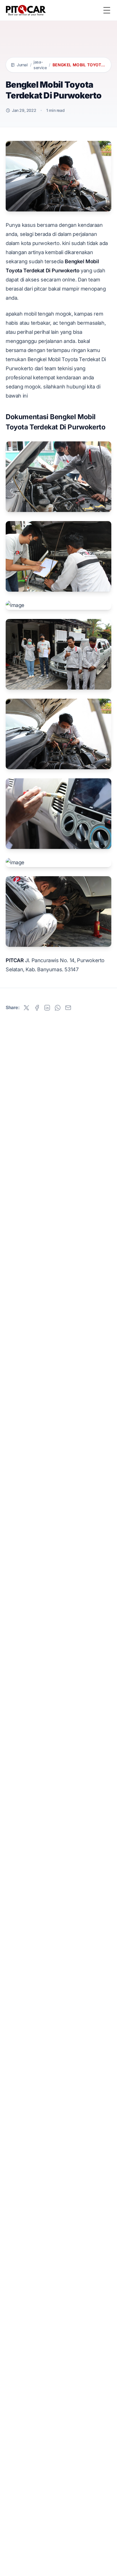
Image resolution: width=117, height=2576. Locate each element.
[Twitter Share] (26, 1008)
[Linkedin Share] (47, 1008)
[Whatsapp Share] (58, 1008)
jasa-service (40, 65)
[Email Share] (68, 1008)
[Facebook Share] (37, 1008)
